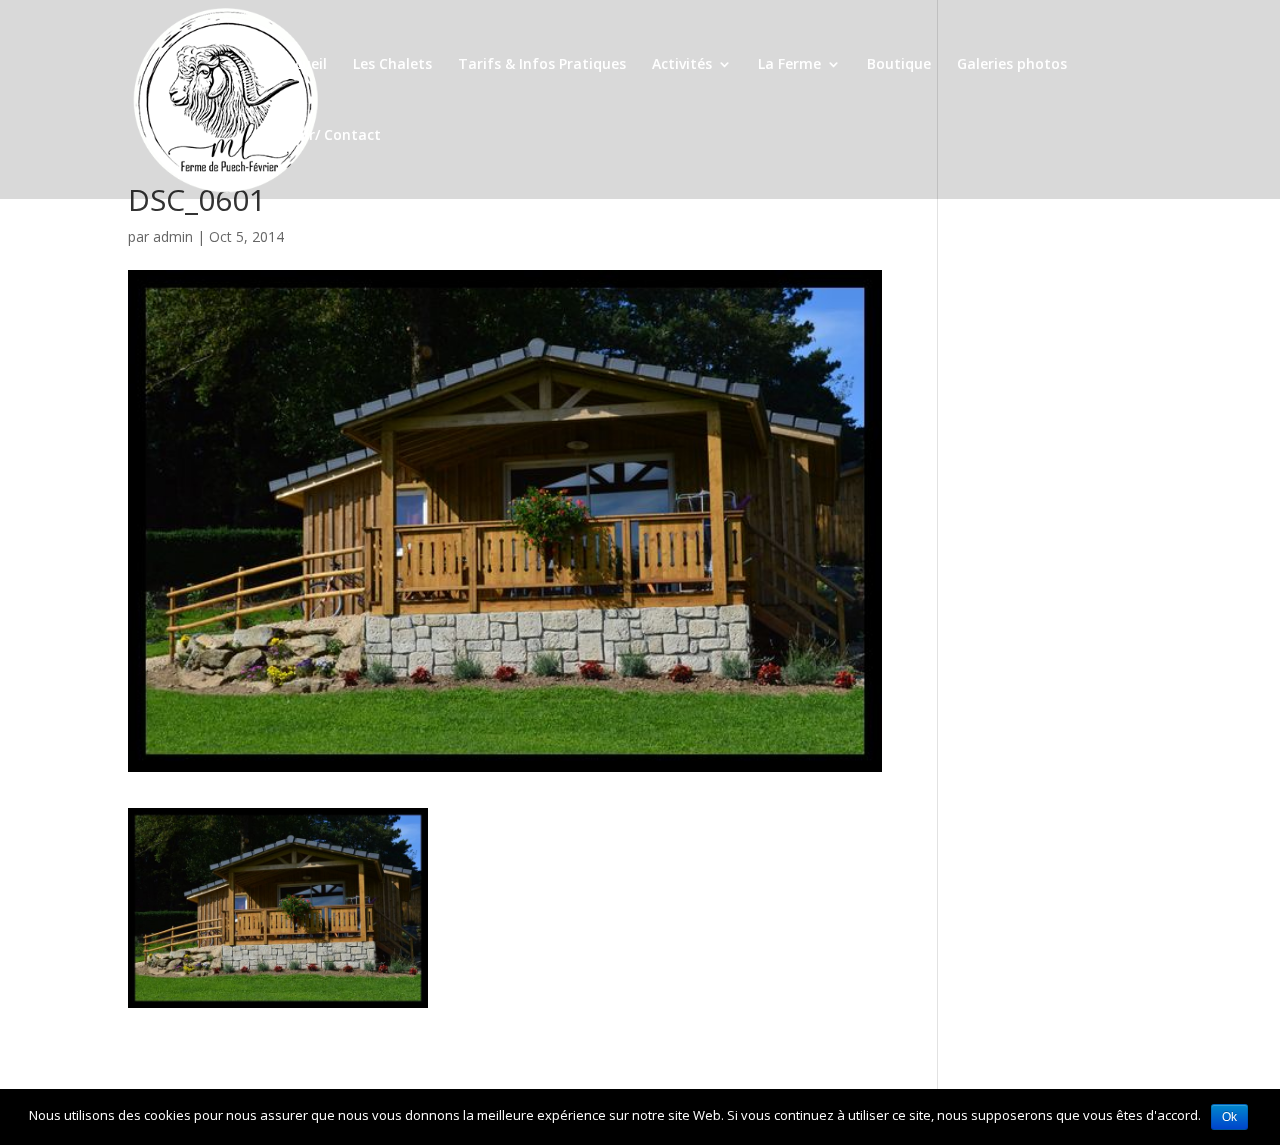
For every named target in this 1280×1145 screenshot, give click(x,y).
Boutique (899, 65)
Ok (1229, 1117)
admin (173, 236)
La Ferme (789, 65)
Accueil (303, 65)
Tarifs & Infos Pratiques (542, 65)
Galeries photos (1012, 65)
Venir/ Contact (330, 136)
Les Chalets (392, 65)
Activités (682, 65)
